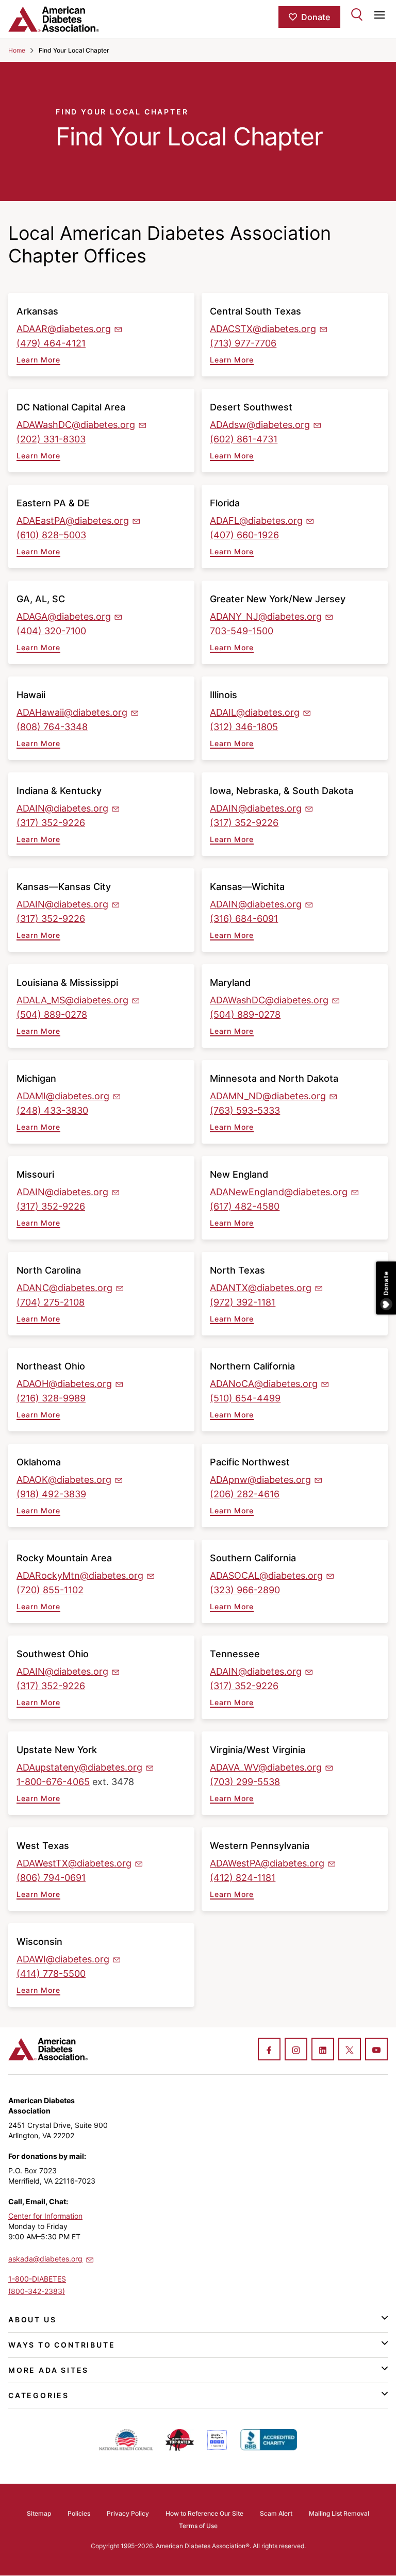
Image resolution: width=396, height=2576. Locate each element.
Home (17, 50)
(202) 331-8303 (51, 439)
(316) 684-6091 (244, 919)
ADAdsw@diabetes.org (260, 425)
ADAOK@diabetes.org (64, 1480)
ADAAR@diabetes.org (64, 329)
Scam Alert (276, 2513)
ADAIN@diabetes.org (62, 808)
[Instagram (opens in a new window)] (296, 2050)
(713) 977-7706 (243, 343)
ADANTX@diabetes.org (261, 1288)
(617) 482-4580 (245, 1206)
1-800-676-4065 (53, 1782)
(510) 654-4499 (245, 1398)
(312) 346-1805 (244, 727)
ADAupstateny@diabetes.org (79, 1767)
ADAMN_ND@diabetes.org (268, 1096)
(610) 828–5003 (51, 535)
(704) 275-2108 (51, 1302)
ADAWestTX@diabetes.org (74, 1863)
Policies (79, 2513)
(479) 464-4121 (51, 343)
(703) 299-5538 (245, 1782)
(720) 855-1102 (50, 1590)
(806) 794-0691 (51, 1878)
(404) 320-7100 (51, 631)
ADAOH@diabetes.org (64, 1384)
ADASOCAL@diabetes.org (266, 1575)
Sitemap (39, 2513)
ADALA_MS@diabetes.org (72, 1000)
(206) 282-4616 (245, 1494)
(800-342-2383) (37, 2291)
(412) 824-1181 (243, 1878)
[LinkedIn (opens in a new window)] (323, 2050)
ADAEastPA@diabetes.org (73, 521)
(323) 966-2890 (245, 1590)
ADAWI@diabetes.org (63, 1959)
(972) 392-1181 (243, 1302)
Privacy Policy (128, 2513)
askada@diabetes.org (45, 2259)
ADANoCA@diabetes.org (264, 1384)
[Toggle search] (357, 14)
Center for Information (45, 2216)
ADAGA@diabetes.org (64, 616)
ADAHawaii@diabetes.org (72, 712)
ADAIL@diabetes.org (255, 712)
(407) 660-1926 (244, 535)
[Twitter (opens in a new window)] (350, 2050)
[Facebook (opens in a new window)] (269, 2050)
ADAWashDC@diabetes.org (76, 425)
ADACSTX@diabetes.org (263, 329)
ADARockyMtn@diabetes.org (80, 1575)
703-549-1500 (242, 631)
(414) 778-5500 (51, 1974)
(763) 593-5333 (245, 1110)
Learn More (38, 360)
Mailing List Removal (339, 2513)
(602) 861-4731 (244, 439)
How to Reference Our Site (204, 2513)
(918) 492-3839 (51, 1494)
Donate (316, 17)
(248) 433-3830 (52, 1110)
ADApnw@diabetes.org (260, 1480)
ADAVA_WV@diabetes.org (266, 1767)
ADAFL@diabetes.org (256, 521)
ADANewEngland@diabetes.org (279, 1192)
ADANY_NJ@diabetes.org (266, 616)
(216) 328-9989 (51, 1398)
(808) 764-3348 (52, 727)
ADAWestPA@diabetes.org (267, 1863)
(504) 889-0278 (52, 1014)
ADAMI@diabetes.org (63, 1096)
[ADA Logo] (71, 19)
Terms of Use (198, 2526)
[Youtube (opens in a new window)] (376, 2050)
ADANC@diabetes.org (64, 1288)
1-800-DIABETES (37, 2279)
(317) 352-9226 (51, 823)
